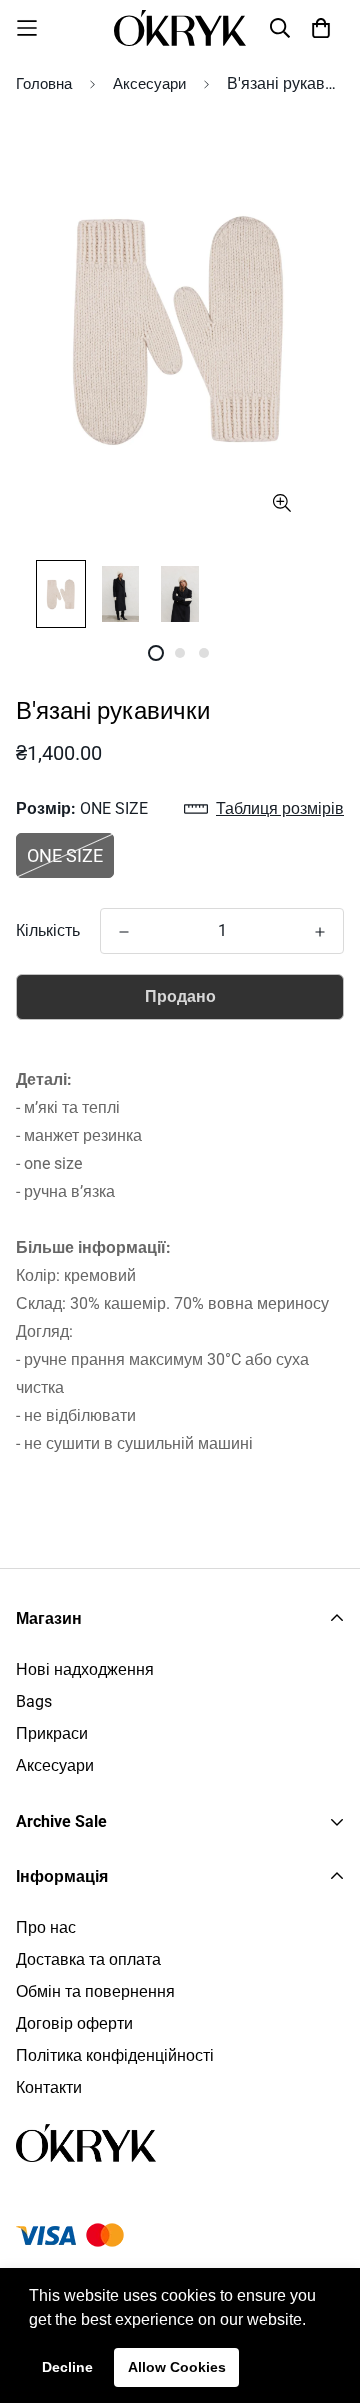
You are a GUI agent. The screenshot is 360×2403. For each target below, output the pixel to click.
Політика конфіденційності (115, 2055)
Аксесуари (149, 84)
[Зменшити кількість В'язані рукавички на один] (124, 932)
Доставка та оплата (88, 1959)
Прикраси (52, 1733)
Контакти (49, 2087)
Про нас (46, 1927)
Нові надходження (85, 1669)
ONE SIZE (65, 855)
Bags (34, 1701)
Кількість (48, 930)
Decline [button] (67, 2367)
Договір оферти (74, 2023)
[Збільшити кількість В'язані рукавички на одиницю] (320, 932)
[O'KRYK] (180, 28)
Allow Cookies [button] (177, 2367)
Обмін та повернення (95, 1991)
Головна (44, 84)
